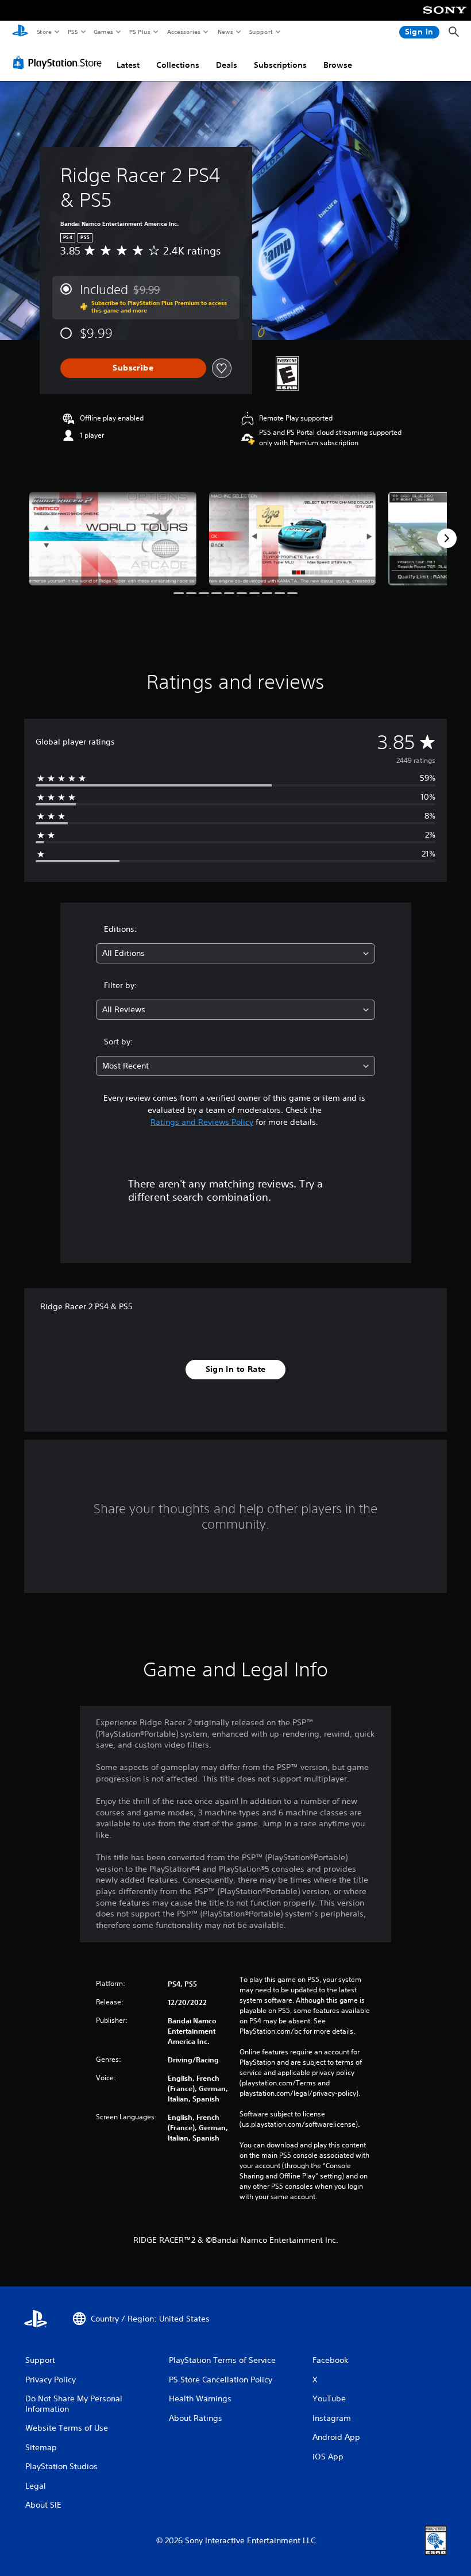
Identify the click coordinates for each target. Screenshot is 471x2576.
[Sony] (445, 18)
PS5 (73, 32)
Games (103, 32)
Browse (338, 65)
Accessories (183, 32)
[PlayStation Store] (60, 63)
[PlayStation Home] (20, 32)
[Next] (447, 538)
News (225, 32)
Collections (178, 65)
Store (44, 32)
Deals (227, 65)
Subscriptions (280, 65)
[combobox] (235, 953)
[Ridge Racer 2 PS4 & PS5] (113, 539)
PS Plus (140, 32)
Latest (128, 65)
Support (260, 32)
